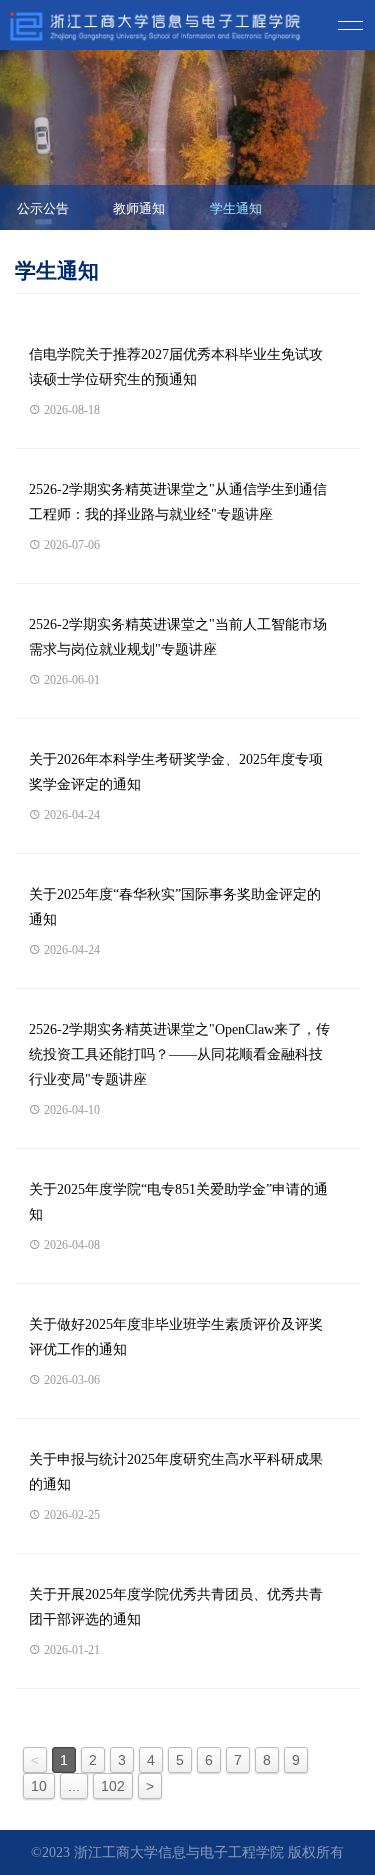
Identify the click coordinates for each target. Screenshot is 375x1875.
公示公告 (43, 208)
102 (113, 1786)
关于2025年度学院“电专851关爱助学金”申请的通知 (178, 1202)
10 (39, 1786)
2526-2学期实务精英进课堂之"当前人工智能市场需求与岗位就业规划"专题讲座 (178, 637)
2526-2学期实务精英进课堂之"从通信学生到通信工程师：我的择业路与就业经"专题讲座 (178, 502)
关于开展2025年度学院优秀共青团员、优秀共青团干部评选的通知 (176, 1607)
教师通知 (139, 208)
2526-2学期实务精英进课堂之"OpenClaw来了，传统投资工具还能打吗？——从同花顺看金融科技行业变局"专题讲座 (179, 1054)
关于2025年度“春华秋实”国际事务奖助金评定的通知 (175, 907)
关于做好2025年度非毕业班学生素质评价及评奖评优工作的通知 (176, 1337)
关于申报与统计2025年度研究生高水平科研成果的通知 (176, 1472)
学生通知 (236, 208)
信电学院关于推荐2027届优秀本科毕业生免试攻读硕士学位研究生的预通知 (176, 367)
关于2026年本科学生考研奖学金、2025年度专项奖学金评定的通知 (176, 772)
